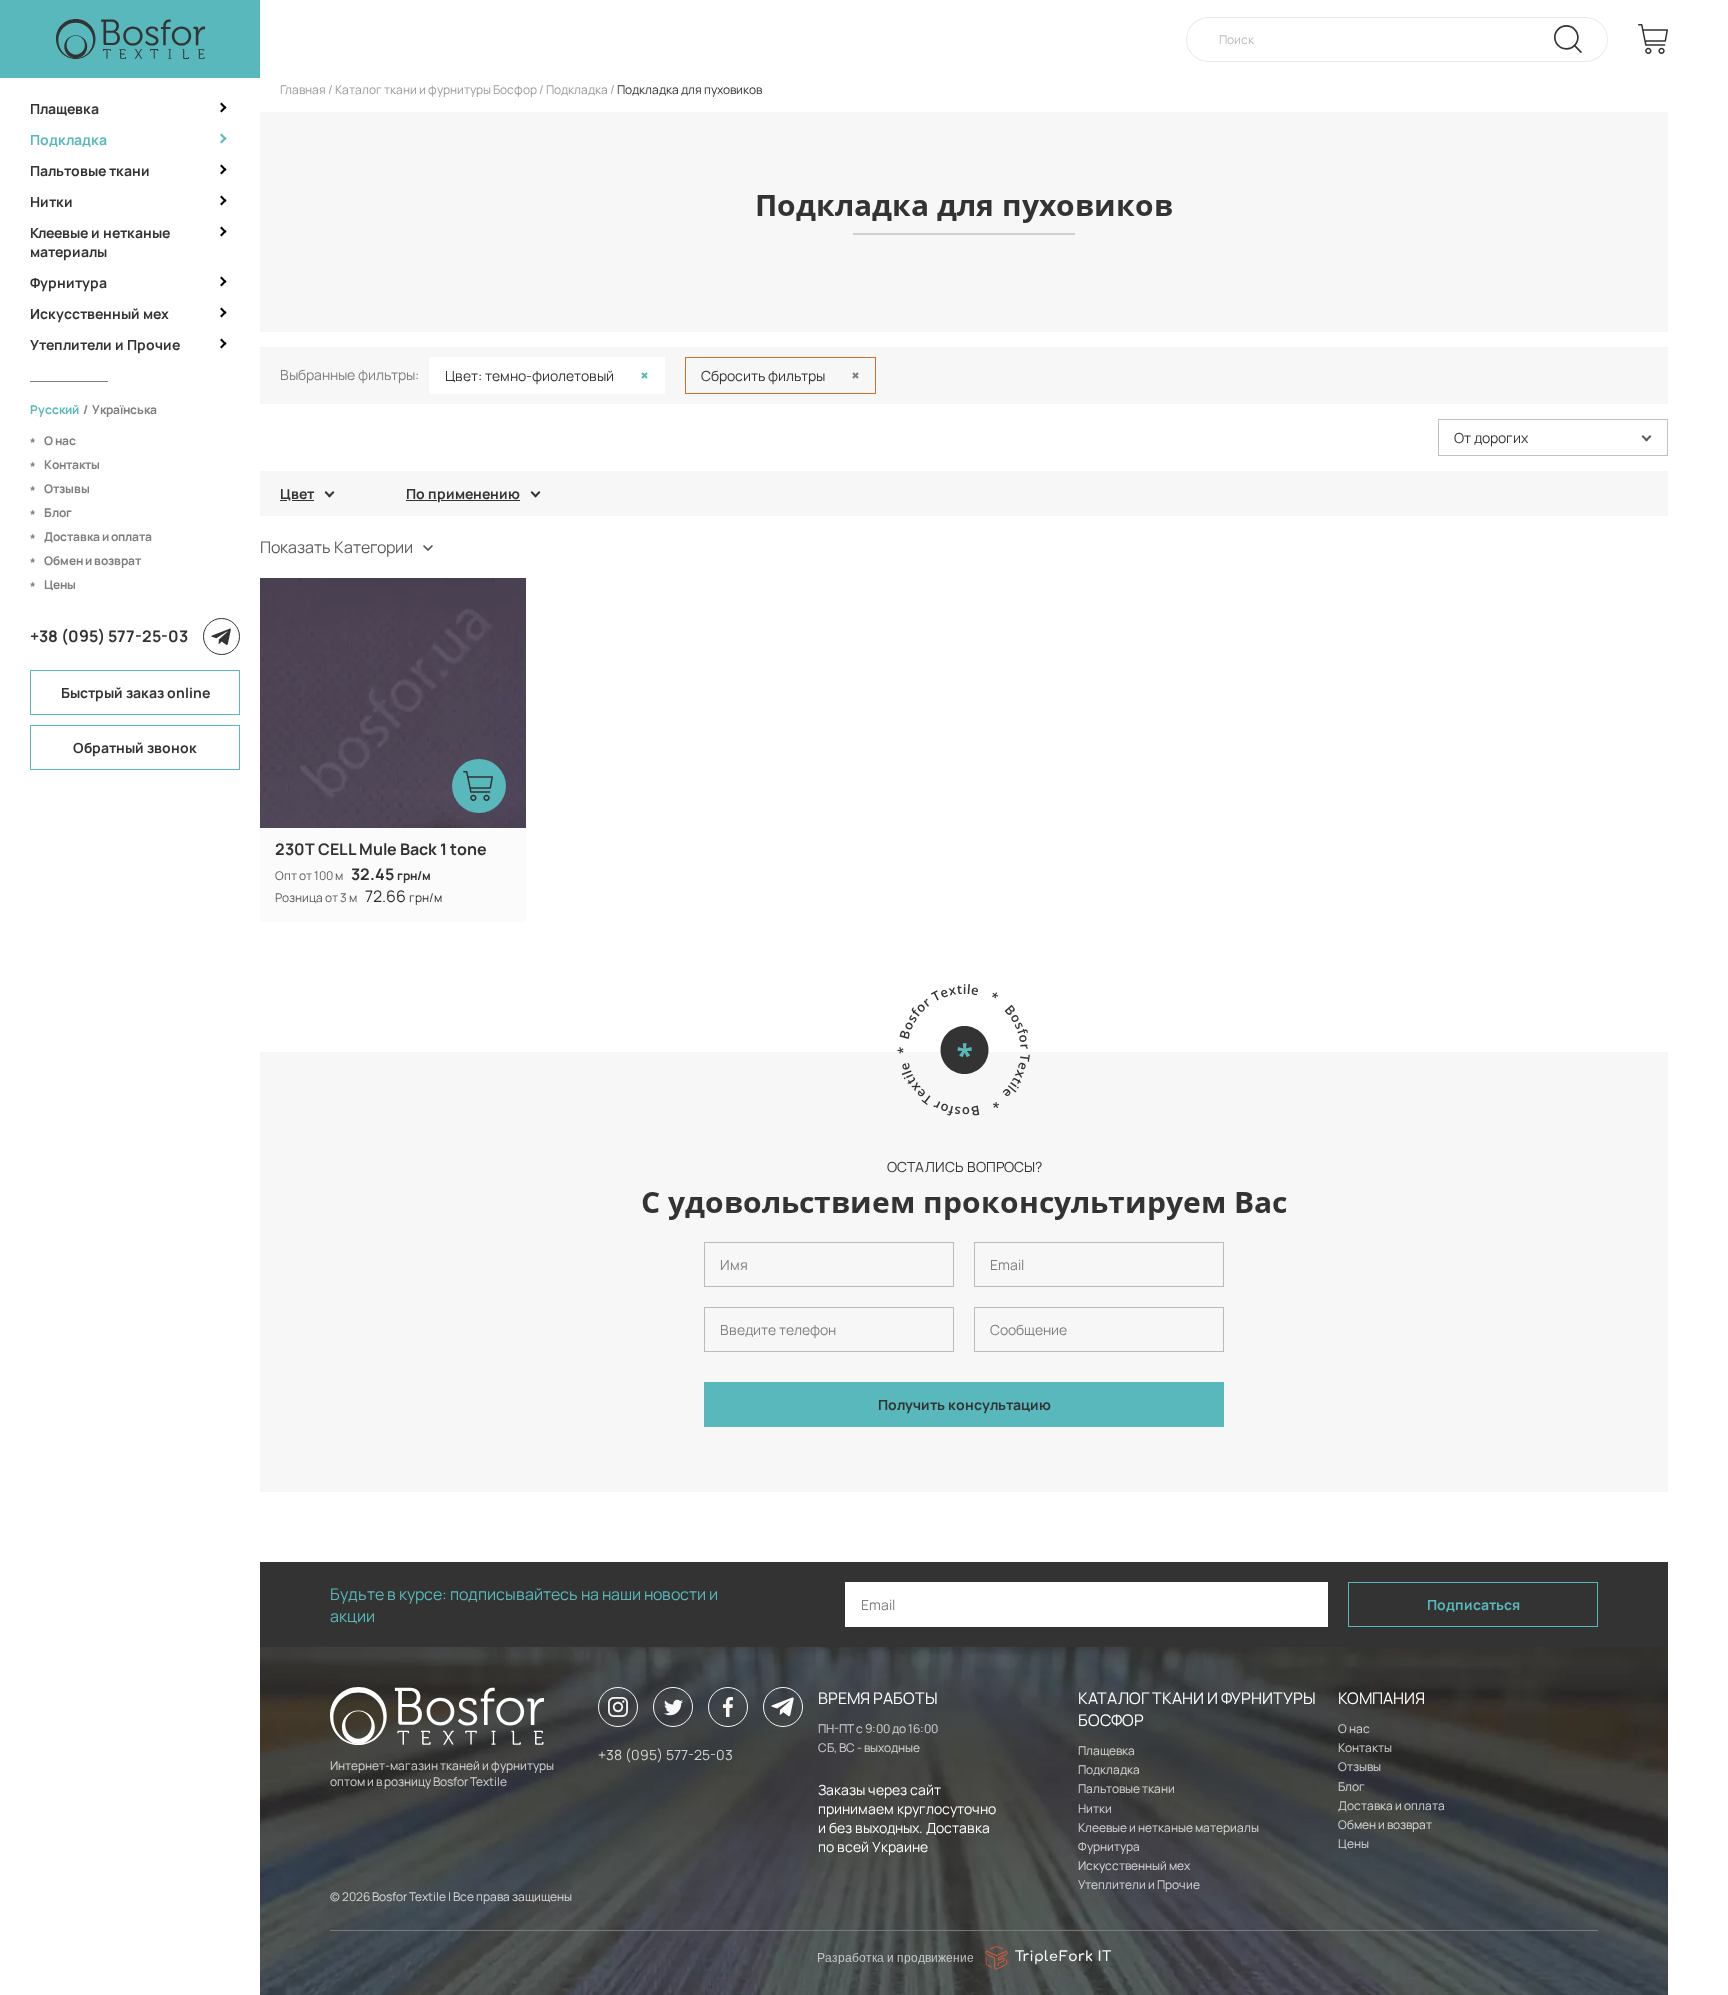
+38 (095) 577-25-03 (109, 636)
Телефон (725, 1299)
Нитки (51, 201)
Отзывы (67, 488)
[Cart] (1653, 39)
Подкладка (68, 139)
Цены (60, 584)
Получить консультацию (964, 1404)
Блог (58, 512)
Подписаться (1473, 1604)
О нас (60, 440)
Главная (303, 89)
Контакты (72, 464)
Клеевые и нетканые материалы (100, 242)
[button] (1553, 437)
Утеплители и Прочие (105, 344)
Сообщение (1002, 1299)
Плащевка (64, 108)
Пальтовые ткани (90, 170)
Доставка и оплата (98, 536)
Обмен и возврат (92, 560)
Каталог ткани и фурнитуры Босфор (436, 89)
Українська (124, 409)
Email (986, 1234)
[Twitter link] (673, 1707)
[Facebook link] (728, 1707)
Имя (714, 1234)
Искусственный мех (99, 313)
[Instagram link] (618, 1707)
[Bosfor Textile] (130, 39)
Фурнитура (68, 282)
